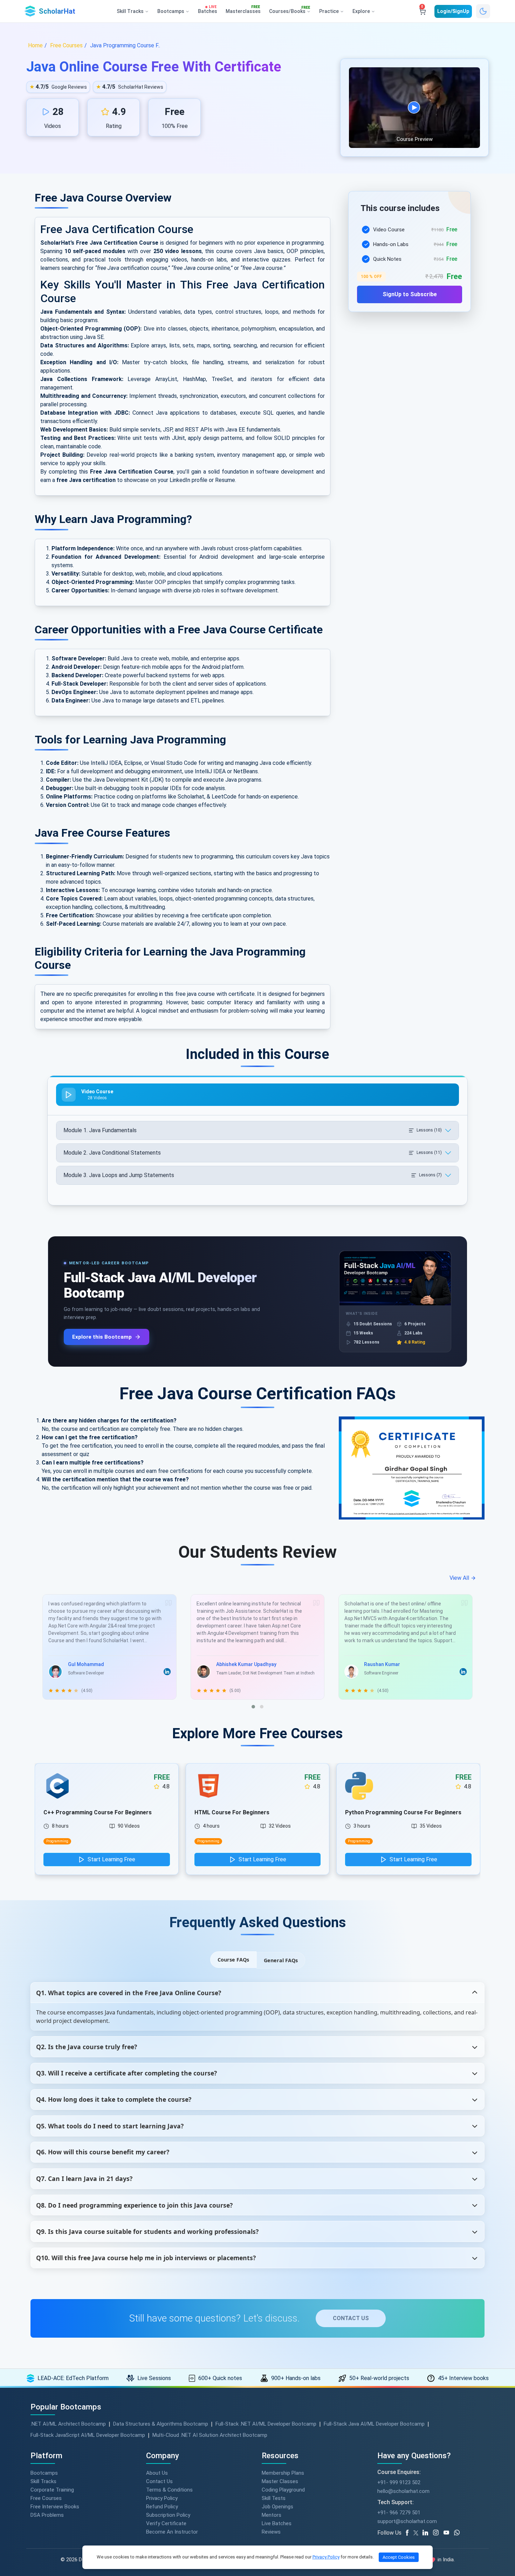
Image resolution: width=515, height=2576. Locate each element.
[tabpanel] (410, 260)
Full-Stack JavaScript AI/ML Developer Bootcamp (88, 2435)
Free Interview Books (55, 2507)
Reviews (271, 2532)
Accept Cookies (399, 2557)
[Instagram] (438, 2533)
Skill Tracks (43, 2481)
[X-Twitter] (417, 2533)
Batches (208, 10)
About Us (157, 2473)
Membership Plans (283, 2473)
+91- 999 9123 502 (399, 2482)
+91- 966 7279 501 (399, 2513)
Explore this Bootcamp (102, 1337)
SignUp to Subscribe (410, 294)
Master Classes (280, 2481)
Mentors (272, 2515)
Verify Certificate (166, 2523)
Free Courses (46, 2498)
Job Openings (277, 2507)
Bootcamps (44, 2473)
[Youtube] (449, 2533)
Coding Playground (283, 2490)
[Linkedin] (428, 2533)
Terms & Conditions (169, 2490)
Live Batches (277, 2523)
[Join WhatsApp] (459, 2533)
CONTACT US (351, 2318)
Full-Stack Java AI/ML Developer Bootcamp (374, 2424)
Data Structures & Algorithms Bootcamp (161, 2424)
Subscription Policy (168, 2515)
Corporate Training (52, 2490)
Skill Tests (274, 2498)
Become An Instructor (172, 2532)
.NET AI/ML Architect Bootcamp (68, 2424)
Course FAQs (233, 1960)
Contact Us (159, 2481)
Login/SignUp (453, 11)
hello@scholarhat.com (403, 2491)
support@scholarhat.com (407, 2521)
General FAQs (281, 1960)
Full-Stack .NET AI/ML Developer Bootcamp (266, 2424)
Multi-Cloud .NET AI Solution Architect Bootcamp (210, 2435)
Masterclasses (243, 10)
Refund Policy (162, 2507)
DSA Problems (47, 2515)
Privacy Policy (162, 2498)
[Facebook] (408, 2533)
